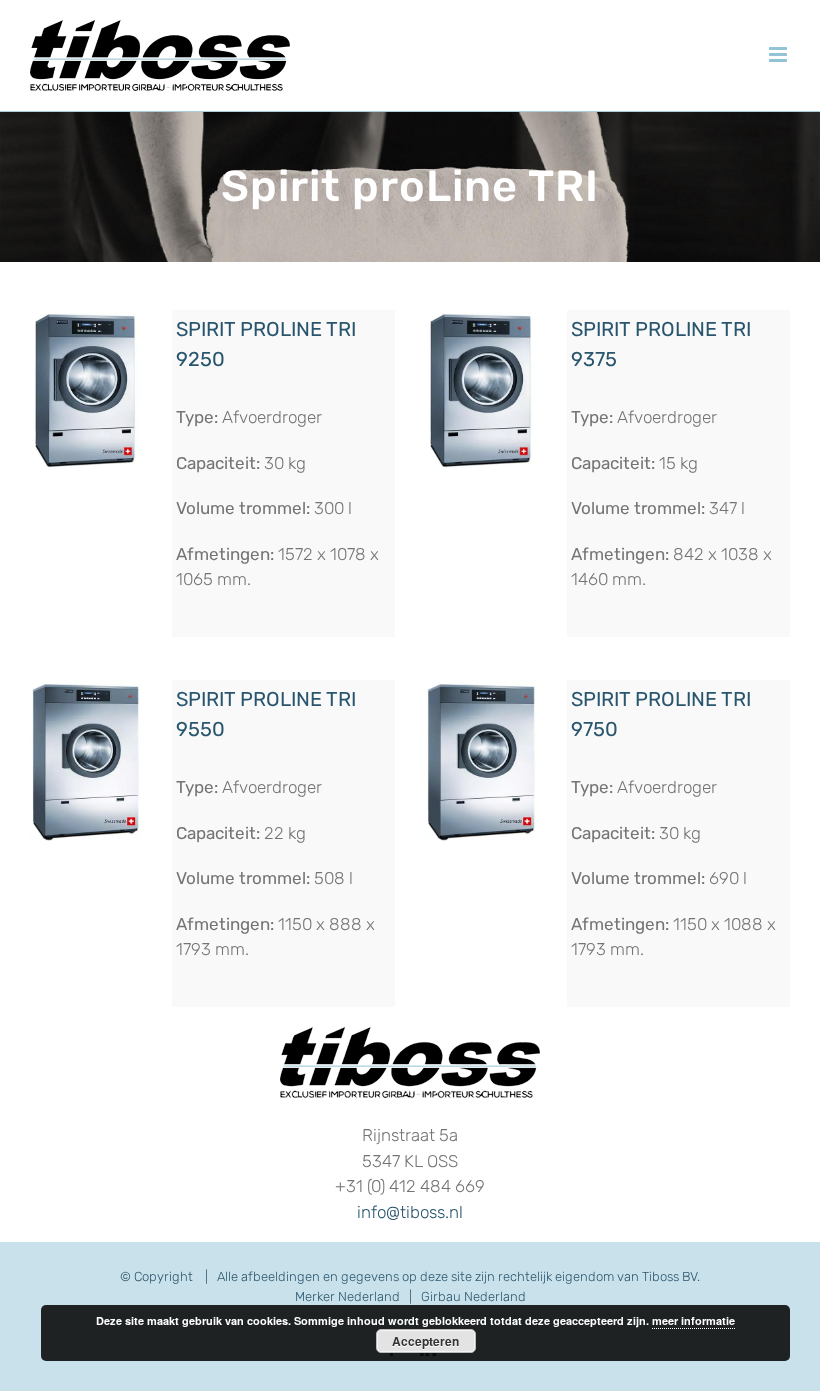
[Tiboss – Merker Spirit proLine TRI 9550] (85, 688)
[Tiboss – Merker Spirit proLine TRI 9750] (480, 688)
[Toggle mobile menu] (779, 54)
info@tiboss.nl (410, 1212)
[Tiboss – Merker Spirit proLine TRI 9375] (480, 318)
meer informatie (693, 1320)
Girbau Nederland (473, 1296)
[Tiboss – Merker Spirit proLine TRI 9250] (85, 318)
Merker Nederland (347, 1296)
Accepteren (425, 1341)
